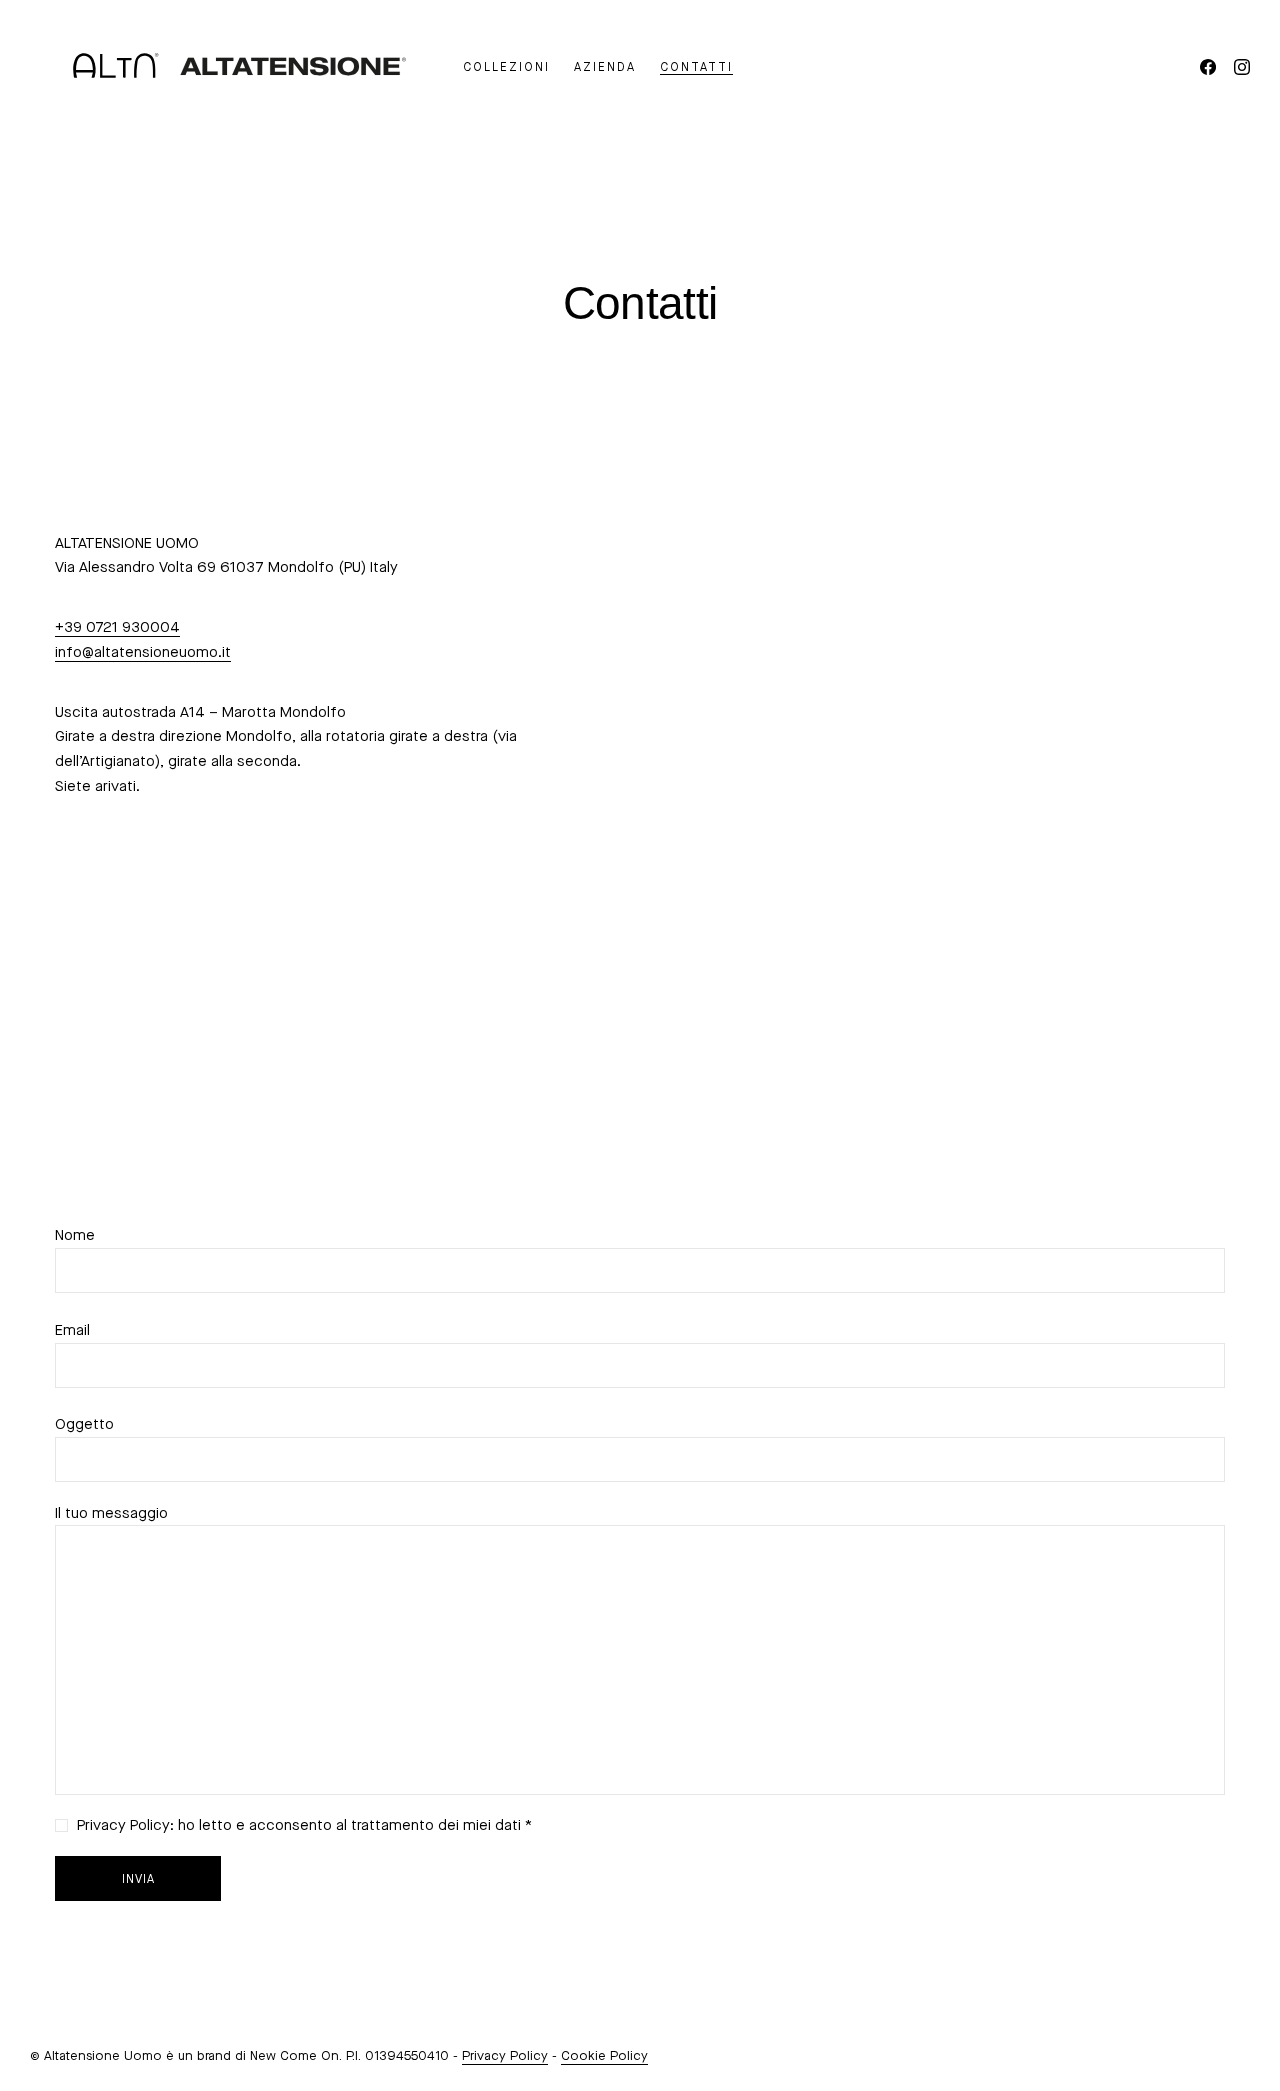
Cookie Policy (604, 2055)
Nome (75, 1235)
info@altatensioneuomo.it (143, 652)
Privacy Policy (505, 2055)
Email (72, 1330)
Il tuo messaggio (111, 1513)
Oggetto (84, 1424)
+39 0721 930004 (117, 627)
